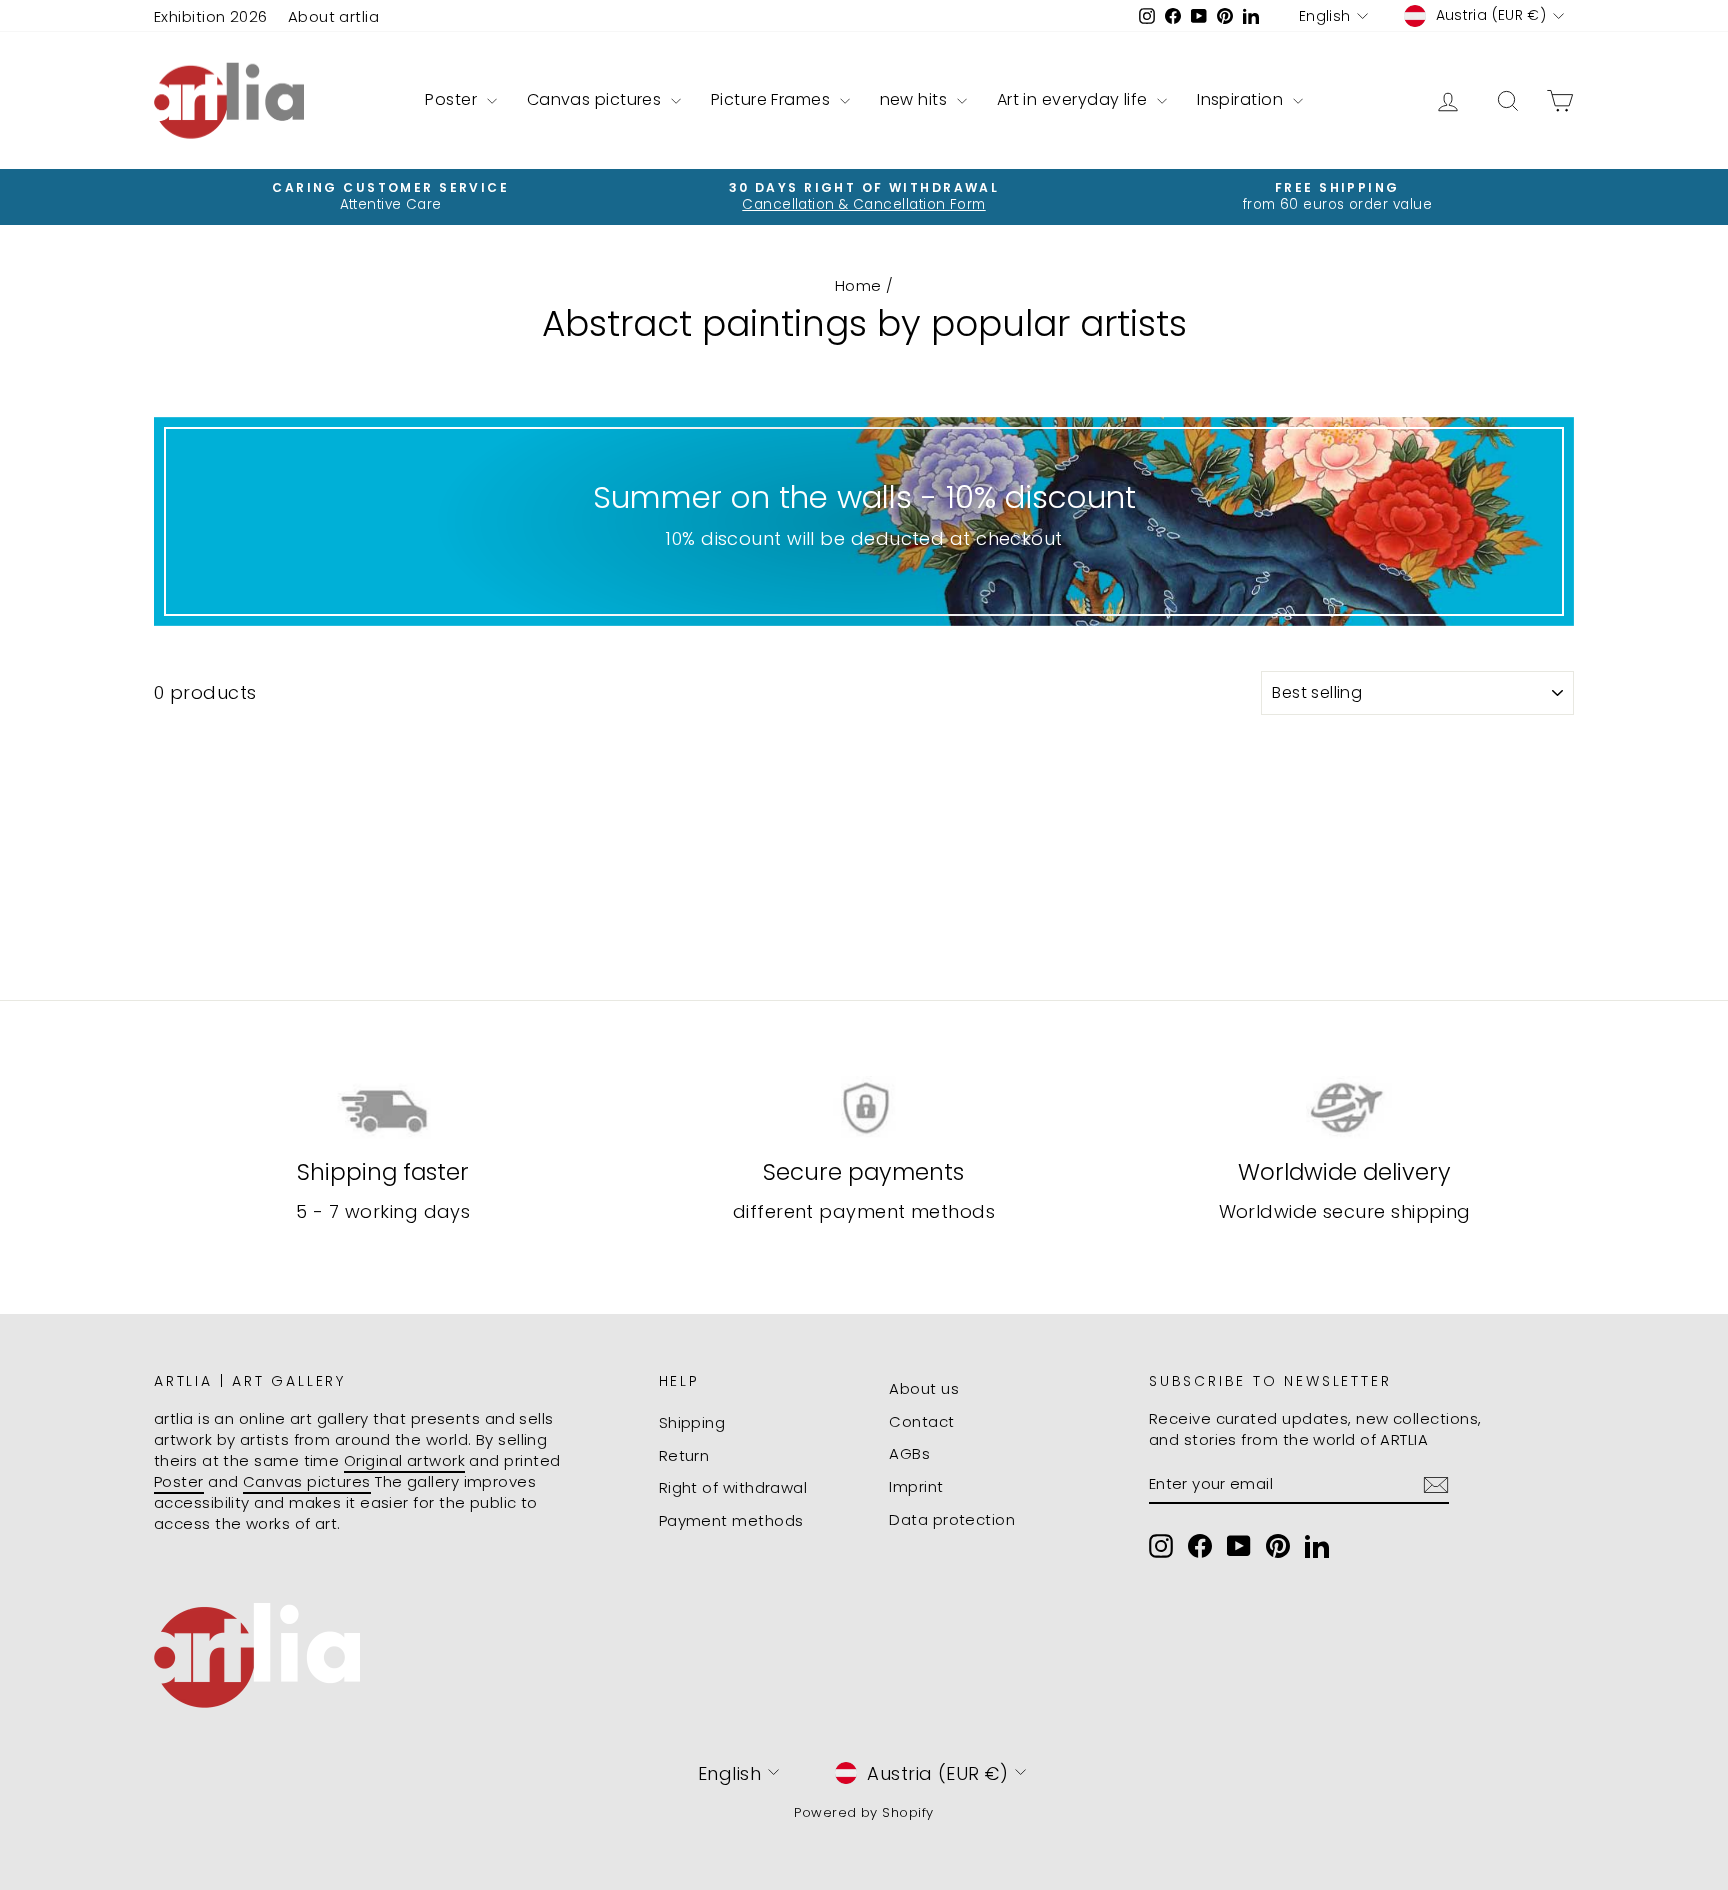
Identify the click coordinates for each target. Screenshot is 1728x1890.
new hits (916, 99)
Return (684, 1455)
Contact (921, 1421)
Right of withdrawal (733, 1487)
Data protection (952, 1519)
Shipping (692, 1422)
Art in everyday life (1074, 99)
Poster (453, 99)
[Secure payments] (864, 1108)
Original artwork (404, 1460)
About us (924, 1388)
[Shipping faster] (383, 1108)
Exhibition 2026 (211, 16)
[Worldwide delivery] (1344, 1108)
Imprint (916, 1486)
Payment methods (731, 1520)
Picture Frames (773, 99)
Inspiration (1242, 99)
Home (858, 285)
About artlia (333, 16)
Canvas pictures (596, 99)
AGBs (909, 1453)
